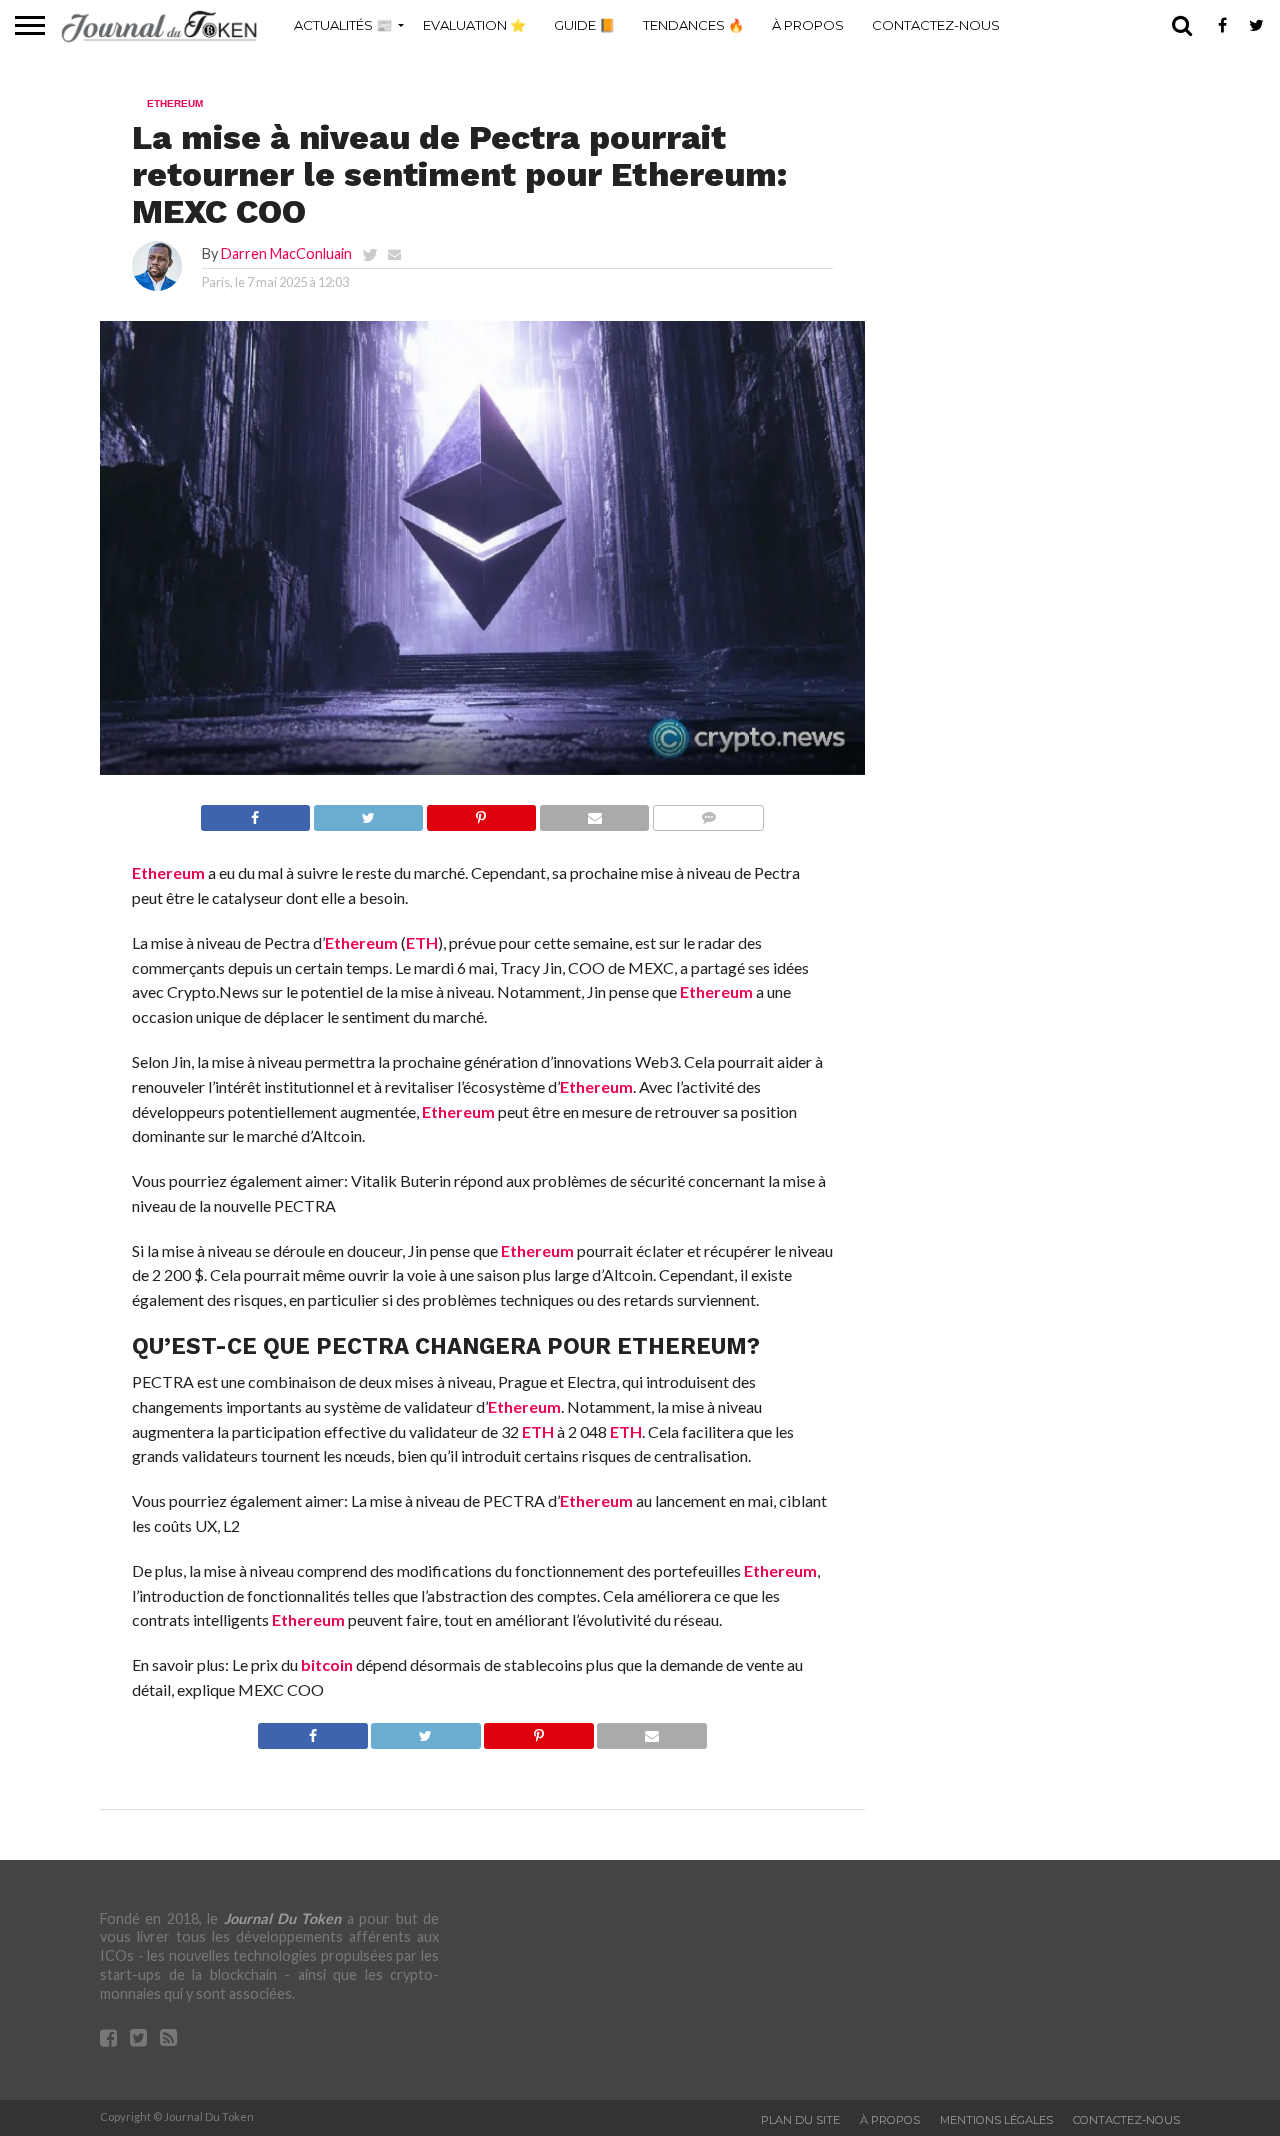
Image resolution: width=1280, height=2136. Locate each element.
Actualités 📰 (343, 25)
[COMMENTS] (708, 812)
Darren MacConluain (286, 253)
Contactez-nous (936, 25)
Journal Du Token (283, 1918)
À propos (808, 25)
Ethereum (168, 872)
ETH (422, 942)
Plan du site (800, 2120)
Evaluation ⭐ (474, 25)
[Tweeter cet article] (368, 812)
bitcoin (327, 1664)
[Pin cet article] (481, 812)
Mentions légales (996, 2120)
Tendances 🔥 (693, 25)
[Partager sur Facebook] (255, 812)
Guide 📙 (584, 25)
